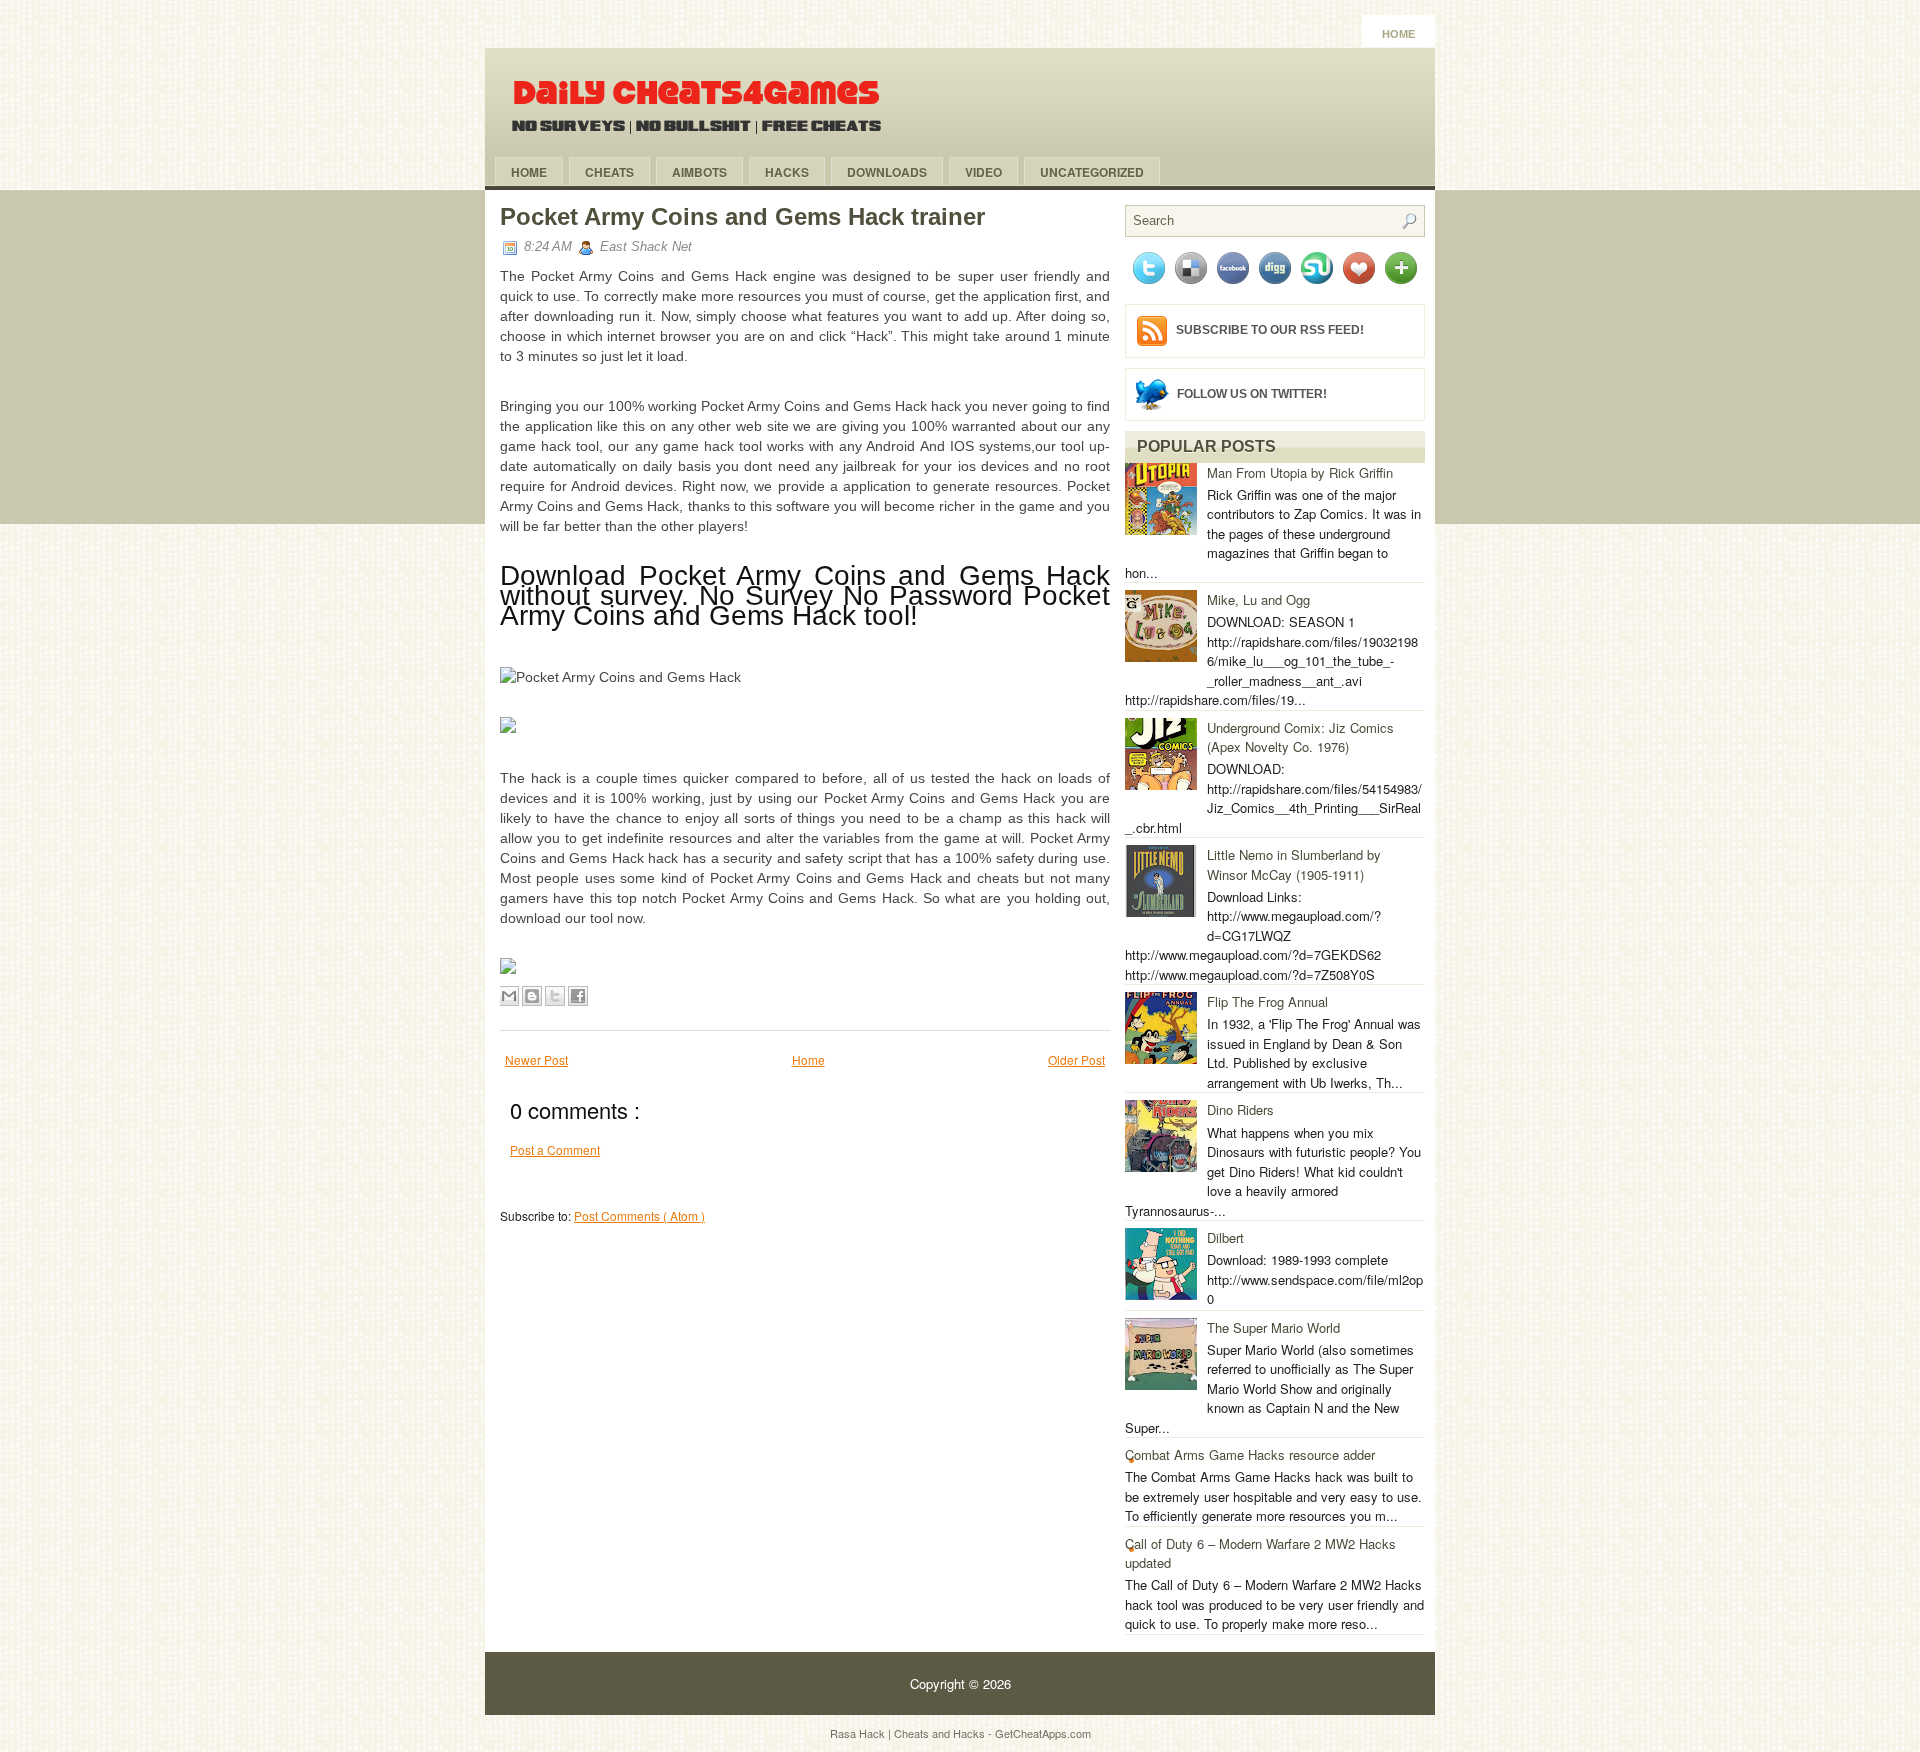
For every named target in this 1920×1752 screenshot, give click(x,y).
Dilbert (1225, 1237)
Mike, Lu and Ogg (1258, 599)
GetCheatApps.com (1043, 1733)
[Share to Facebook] (578, 996)
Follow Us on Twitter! (1252, 393)
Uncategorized (1092, 172)
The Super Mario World (1273, 1327)
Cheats (609, 172)
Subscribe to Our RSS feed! (1270, 330)
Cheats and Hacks (941, 1733)
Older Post (1076, 1059)
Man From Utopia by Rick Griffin (1300, 472)
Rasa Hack (859, 1733)
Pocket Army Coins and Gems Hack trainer (742, 216)
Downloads (887, 172)
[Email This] (509, 996)
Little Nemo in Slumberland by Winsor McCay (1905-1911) (1294, 864)
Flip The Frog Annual (1267, 1001)
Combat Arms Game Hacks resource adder (1250, 1454)
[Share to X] (555, 996)
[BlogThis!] (532, 996)
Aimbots (699, 172)
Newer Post (536, 1059)
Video (983, 172)
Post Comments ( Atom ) (639, 1215)
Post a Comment (555, 1149)
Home (1398, 34)
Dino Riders (1240, 1109)
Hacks (787, 172)
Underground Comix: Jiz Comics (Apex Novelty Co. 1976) (1300, 737)
